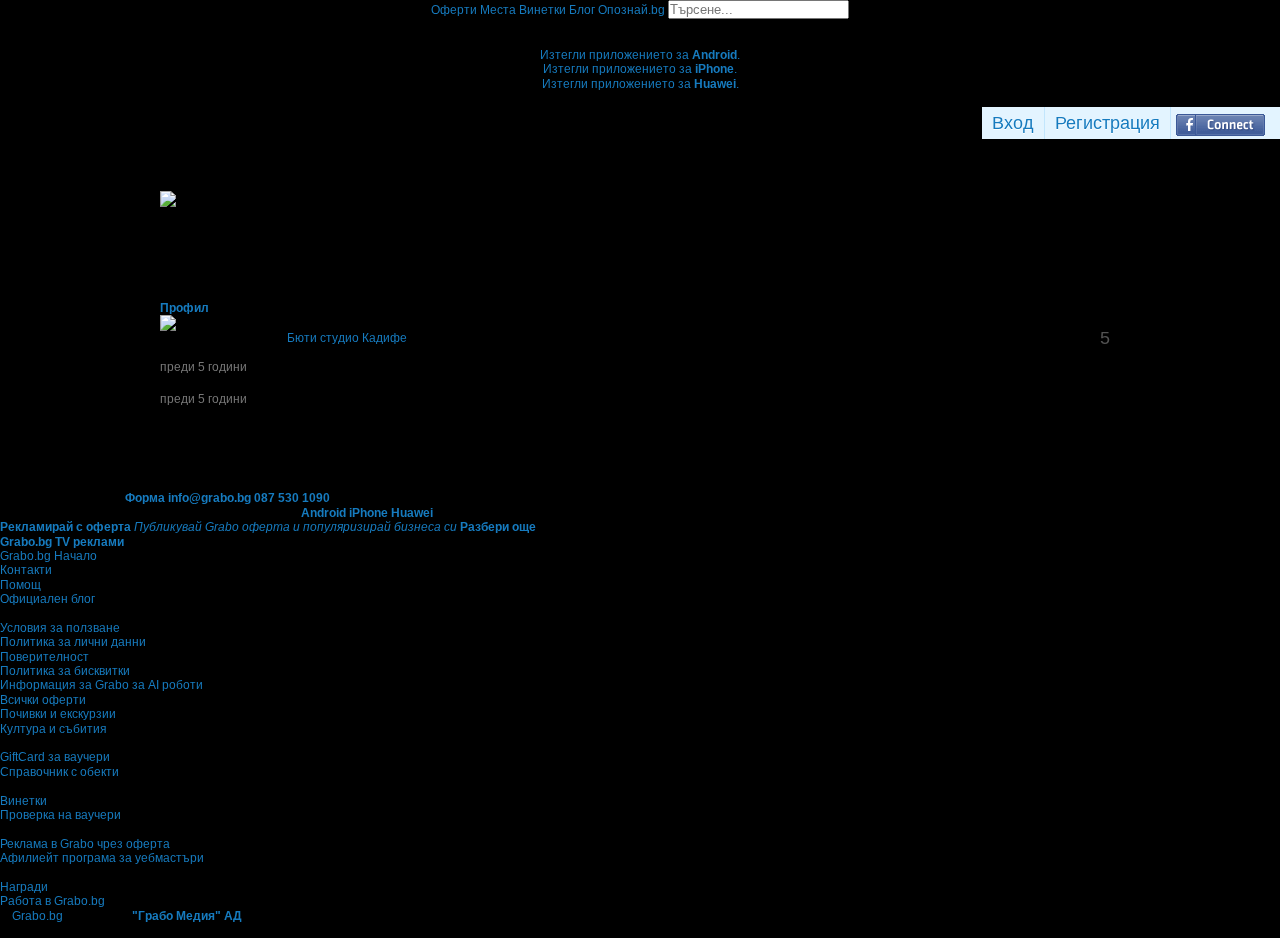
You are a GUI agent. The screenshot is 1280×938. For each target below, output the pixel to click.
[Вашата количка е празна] (640, 26)
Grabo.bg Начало (48, 556)
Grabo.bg (37, 916)
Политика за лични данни (73, 642)
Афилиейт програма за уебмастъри (102, 858)
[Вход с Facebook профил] (1220, 123)
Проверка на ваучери (60, 815)
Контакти (26, 570)
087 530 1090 (292, 498)
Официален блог (47, 599)
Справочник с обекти (59, 772)
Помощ (20, 585)
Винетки (23, 801)
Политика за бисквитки (65, 671)
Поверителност (44, 657)
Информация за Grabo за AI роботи (101, 685)
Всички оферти (43, 700)
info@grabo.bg (209, 498)
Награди (24, 887)
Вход (1013, 123)
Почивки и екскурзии (58, 714)
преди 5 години (203, 367)
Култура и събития (53, 729)
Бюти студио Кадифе (347, 338)
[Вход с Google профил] (1275, 123)
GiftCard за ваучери (55, 757)
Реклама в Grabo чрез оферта (85, 844)
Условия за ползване (60, 628)
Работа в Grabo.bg (52, 901)
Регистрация (1107, 123)
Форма (145, 498)
